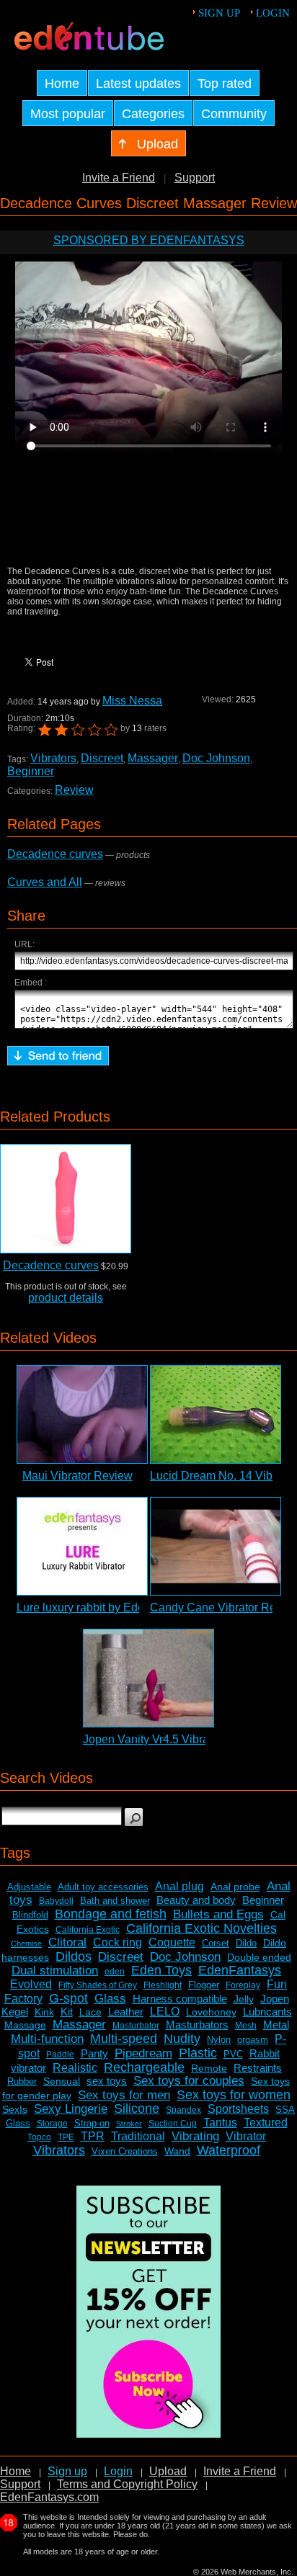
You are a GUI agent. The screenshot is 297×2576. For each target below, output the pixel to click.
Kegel (15, 2012)
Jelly (244, 1999)
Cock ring (118, 1942)
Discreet (102, 758)
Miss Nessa (132, 701)
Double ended (259, 1957)
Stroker (129, 2124)
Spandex (183, 2110)
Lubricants (267, 2012)
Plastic (198, 2053)
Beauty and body (196, 1900)
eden (115, 1972)
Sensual (62, 2081)
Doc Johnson (216, 758)
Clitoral (67, 1942)
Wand (177, 2151)
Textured (266, 2123)
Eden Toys (161, 1970)
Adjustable (29, 1887)
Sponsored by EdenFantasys (149, 240)
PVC (233, 2054)
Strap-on (92, 2123)
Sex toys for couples (189, 2081)
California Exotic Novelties (201, 1928)
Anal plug (179, 1886)
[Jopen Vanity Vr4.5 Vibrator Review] (148, 1678)
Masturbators (197, 2025)
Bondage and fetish (111, 1914)
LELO (165, 2012)
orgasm (253, 2040)
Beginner (31, 771)
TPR (93, 2136)
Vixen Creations (125, 2151)
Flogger (204, 1985)
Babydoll (56, 1901)
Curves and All (45, 882)
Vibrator (246, 2136)
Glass (110, 1999)
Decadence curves (55, 854)
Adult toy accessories (103, 1887)
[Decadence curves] (66, 1199)
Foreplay (243, 1985)
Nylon (219, 2040)
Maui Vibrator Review (77, 1476)
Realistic (75, 2068)
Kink (44, 2012)
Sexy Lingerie (71, 2109)
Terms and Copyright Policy (127, 2484)
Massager (153, 758)
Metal (276, 2025)
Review (74, 790)
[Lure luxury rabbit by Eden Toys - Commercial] (82, 1546)
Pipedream (143, 2053)
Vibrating (195, 2136)
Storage (52, 2124)
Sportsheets (238, 2109)
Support (195, 178)
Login (273, 13)
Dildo (246, 1943)
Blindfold (30, 1915)
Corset (216, 1943)
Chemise (26, 1944)
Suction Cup (173, 2124)
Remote (209, 2068)
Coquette (172, 1942)
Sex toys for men (124, 2095)
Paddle (60, 2054)
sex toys (107, 2081)
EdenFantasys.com (49, 2497)
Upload (168, 2471)
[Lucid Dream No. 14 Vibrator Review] (216, 1414)
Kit (67, 2012)
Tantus (220, 2123)
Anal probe (235, 1887)
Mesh (246, 2026)
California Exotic (88, 1930)
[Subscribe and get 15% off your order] (148, 2434)
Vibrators (53, 758)
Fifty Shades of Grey (98, 1985)
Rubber (22, 2081)
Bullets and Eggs (218, 1914)
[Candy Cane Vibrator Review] (216, 1546)
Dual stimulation (55, 1971)
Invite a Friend (119, 178)
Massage (25, 2025)
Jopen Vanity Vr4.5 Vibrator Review (173, 1739)
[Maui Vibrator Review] (82, 1414)
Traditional (138, 2136)
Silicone (137, 2108)
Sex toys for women (234, 2095)
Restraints (258, 2068)
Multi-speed (124, 2039)
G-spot (68, 1998)
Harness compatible (180, 1999)
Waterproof (229, 2150)
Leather (126, 2012)
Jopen (275, 1999)
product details (66, 1298)
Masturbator (136, 2026)
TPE (66, 2137)
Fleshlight (163, 1985)
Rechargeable (144, 2067)
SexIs (15, 2109)
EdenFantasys (240, 1970)
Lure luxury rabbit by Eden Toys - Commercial (133, 1607)
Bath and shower (115, 1901)
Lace (90, 2012)
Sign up (219, 13)
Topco (39, 2137)
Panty (94, 2053)
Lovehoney (211, 2012)
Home (15, 2471)
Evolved (31, 1984)
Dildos (74, 1956)
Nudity (182, 2039)
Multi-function (47, 2039)
